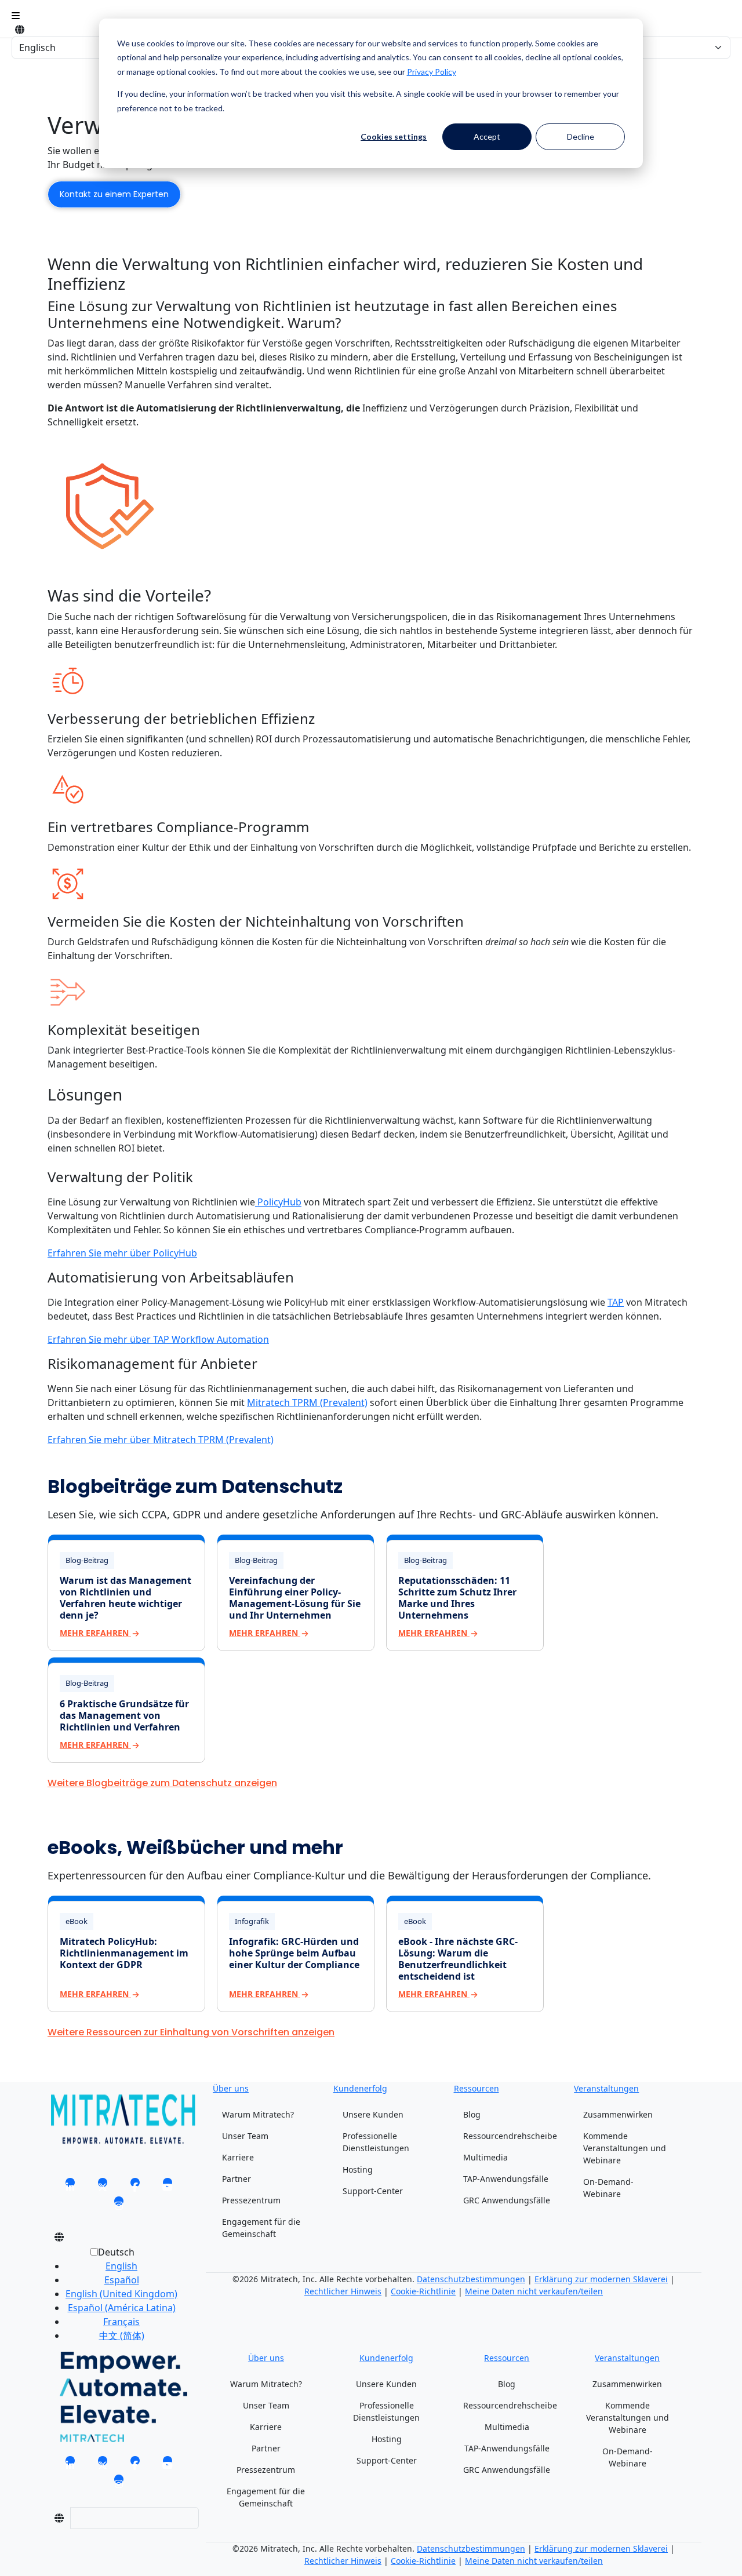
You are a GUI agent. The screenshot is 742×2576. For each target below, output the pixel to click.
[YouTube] (168, 2186)
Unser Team (245, 2136)
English (121, 2266)
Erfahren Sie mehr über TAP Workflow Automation (158, 1339)
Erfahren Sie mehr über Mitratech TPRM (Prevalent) (161, 1440)
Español (122, 2280)
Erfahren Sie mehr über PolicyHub (122, 1253)
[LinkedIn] (70, 2186)
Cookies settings (394, 136)
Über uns (231, 2088)
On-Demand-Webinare (608, 2188)
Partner (237, 2179)
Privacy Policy (432, 72)
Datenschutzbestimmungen (471, 2279)
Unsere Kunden (373, 2114)
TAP (616, 1302)
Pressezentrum (251, 2200)
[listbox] (112, 2298)
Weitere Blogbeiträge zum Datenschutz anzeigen (162, 1783)
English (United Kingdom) (121, 2294)
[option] (121, 2266)
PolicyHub (278, 1202)
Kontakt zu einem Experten (114, 194)
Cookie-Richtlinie (423, 2291)
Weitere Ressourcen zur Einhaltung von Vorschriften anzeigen (191, 2033)
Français (121, 2322)
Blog (472, 2114)
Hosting (358, 2169)
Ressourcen (477, 2088)
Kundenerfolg (360, 2088)
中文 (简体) (122, 2335)
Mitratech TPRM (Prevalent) (307, 1402)
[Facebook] (135, 2186)
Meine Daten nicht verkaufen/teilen (534, 2291)
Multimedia (485, 2157)
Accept (487, 136)
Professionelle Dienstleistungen (376, 2142)
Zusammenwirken (618, 2114)
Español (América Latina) (122, 2308)
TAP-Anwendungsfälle (506, 2179)
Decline (581, 136)
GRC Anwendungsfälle (507, 2200)
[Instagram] (119, 2205)
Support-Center (373, 2191)
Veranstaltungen (606, 2088)
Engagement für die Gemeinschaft (261, 2228)
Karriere (238, 2157)
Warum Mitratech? (258, 2114)
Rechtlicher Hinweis (343, 2291)
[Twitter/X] (103, 2186)
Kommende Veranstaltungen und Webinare (625, 2148)
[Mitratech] (16, 16)
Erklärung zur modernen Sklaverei (601, 2279)
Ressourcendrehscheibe (510, 2136)
